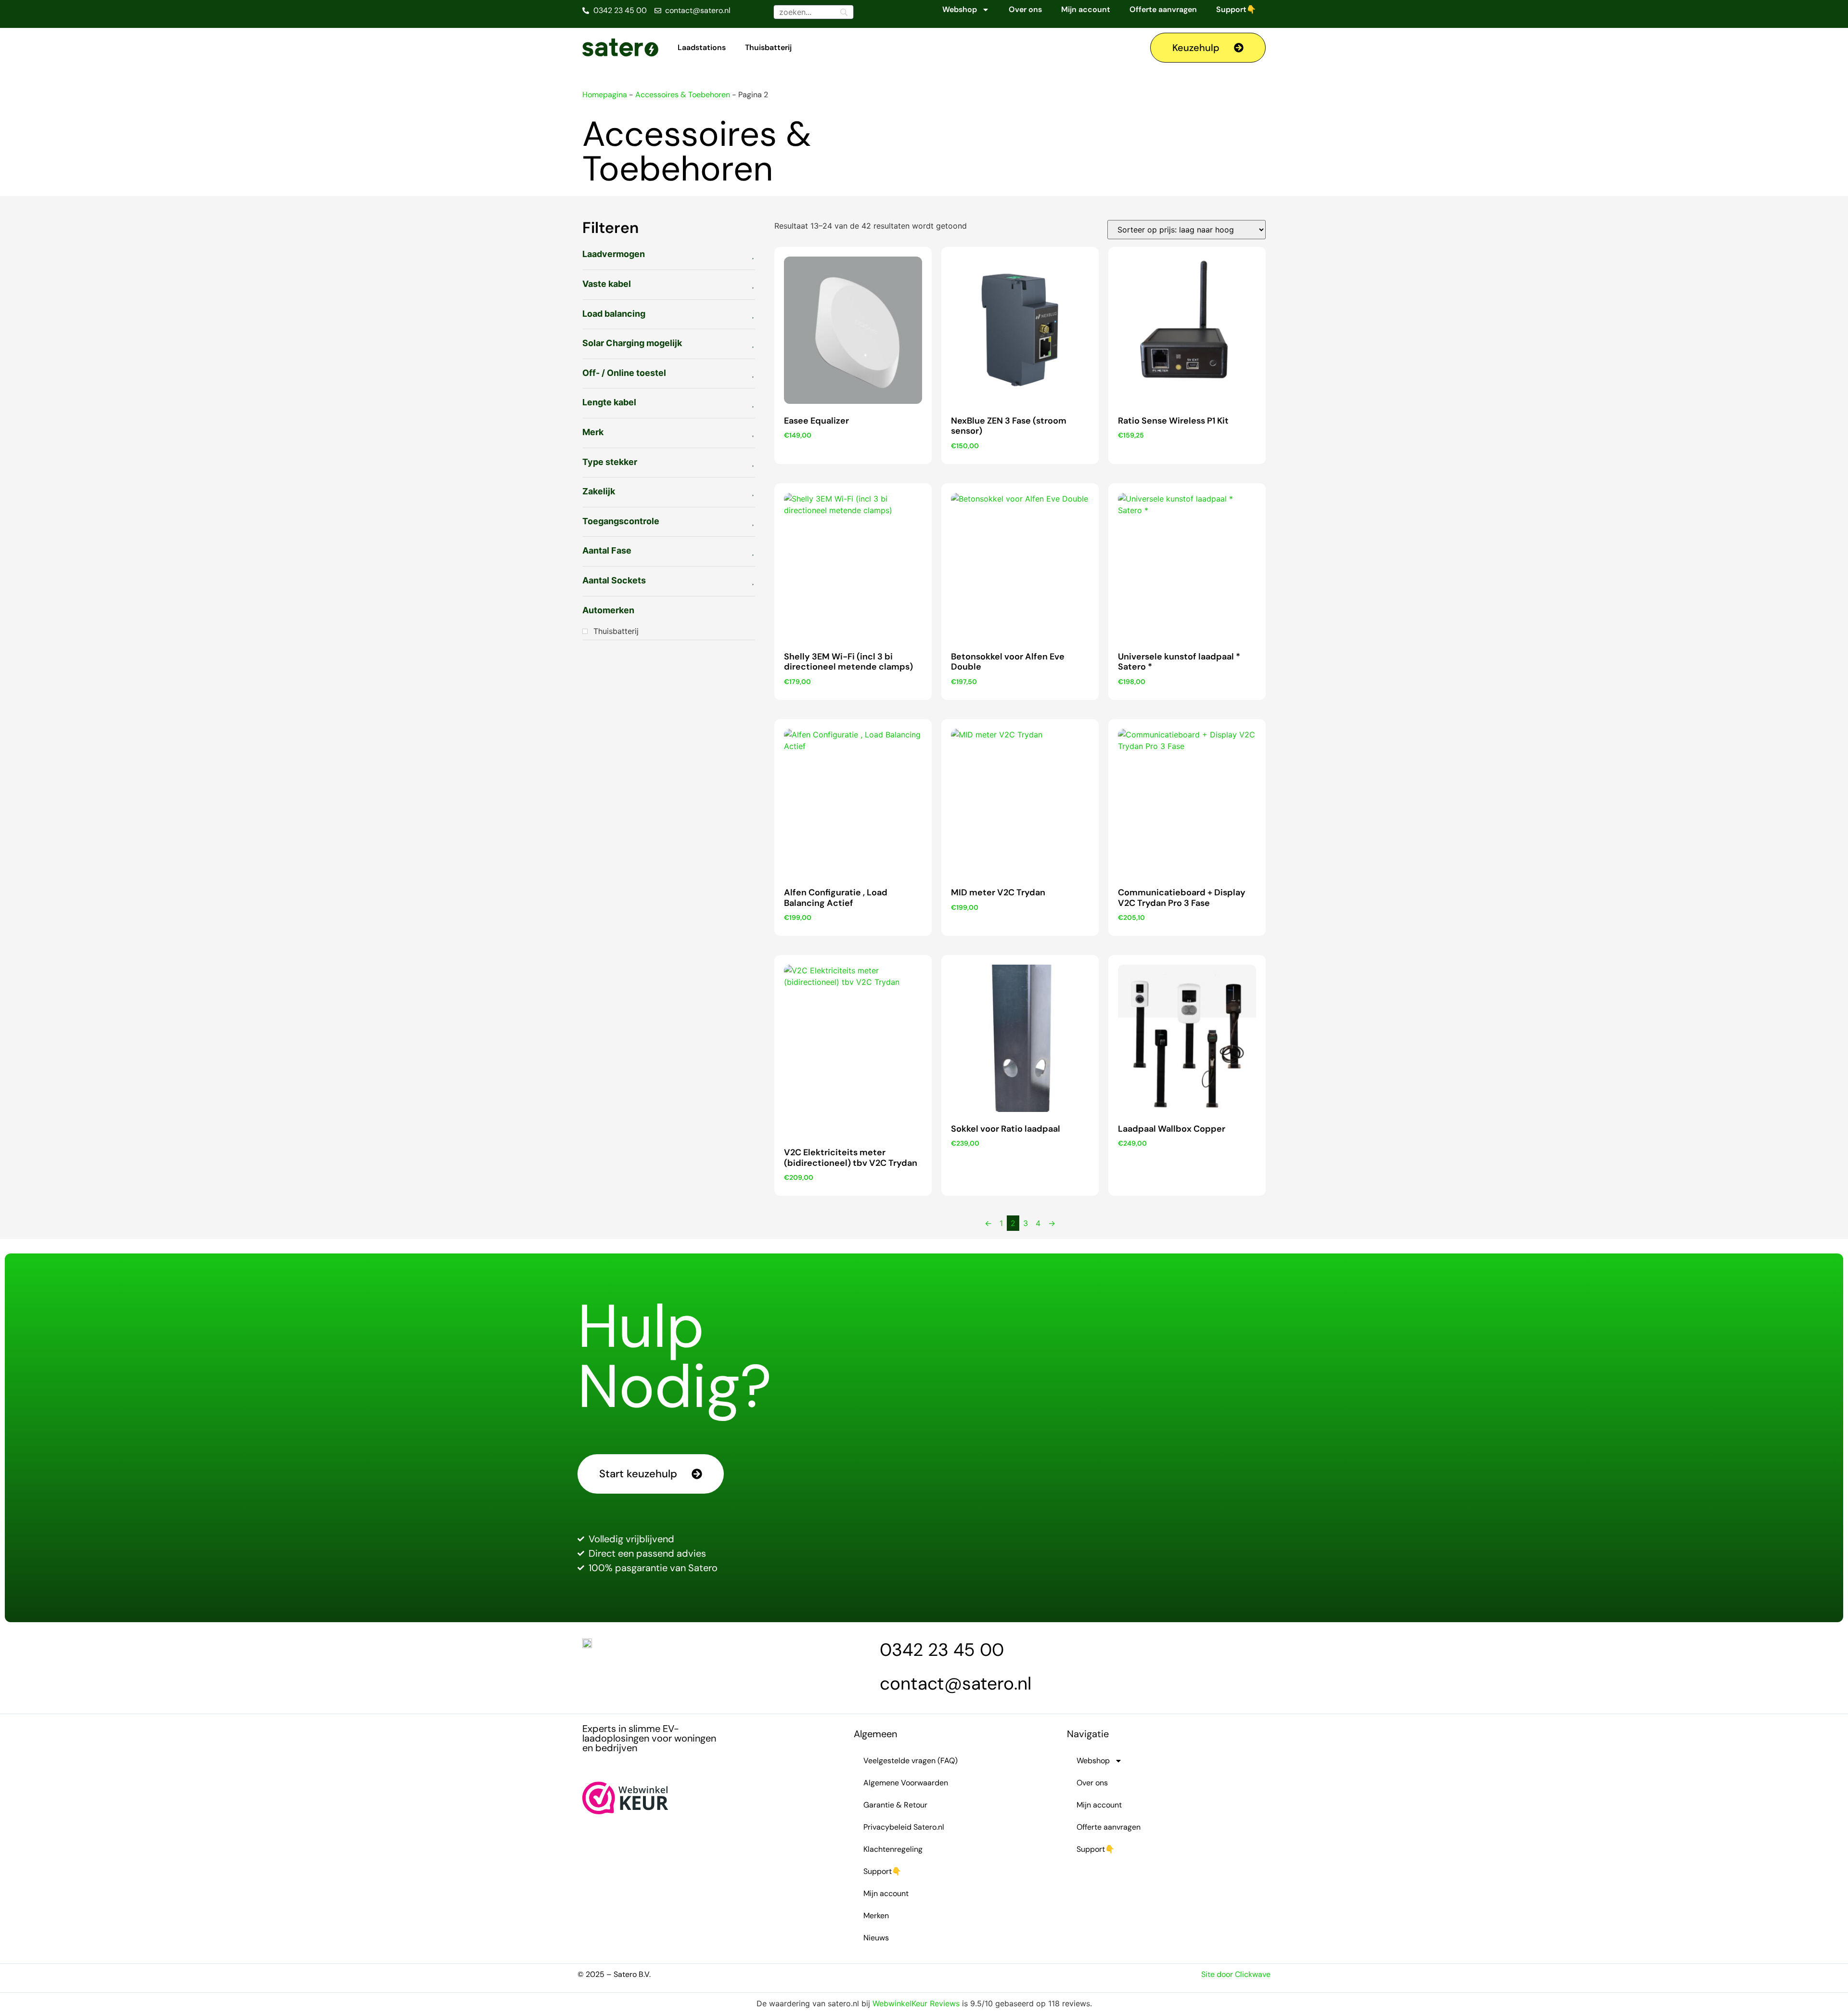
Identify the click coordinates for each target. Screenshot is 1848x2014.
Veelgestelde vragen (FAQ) (911, 1761)
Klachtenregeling (893, 1849)
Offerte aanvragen (1163, 10)
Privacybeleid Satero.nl (904, 1827)
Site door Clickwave (1236, 1974)
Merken (876, 1916)
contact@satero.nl (956, 1683)
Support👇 (1236, 10)
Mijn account (1086, 10)
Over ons (1025, 10)
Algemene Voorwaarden (906, 1783)
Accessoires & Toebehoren (683, 95)
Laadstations (702, 47)
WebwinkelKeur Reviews (916, 2003)
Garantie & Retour (895, 1805)
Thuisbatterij (768, 47)
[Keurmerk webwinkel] (625, 1811)
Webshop (960, 10)
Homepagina (605, 95)
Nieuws (876, 1938)
